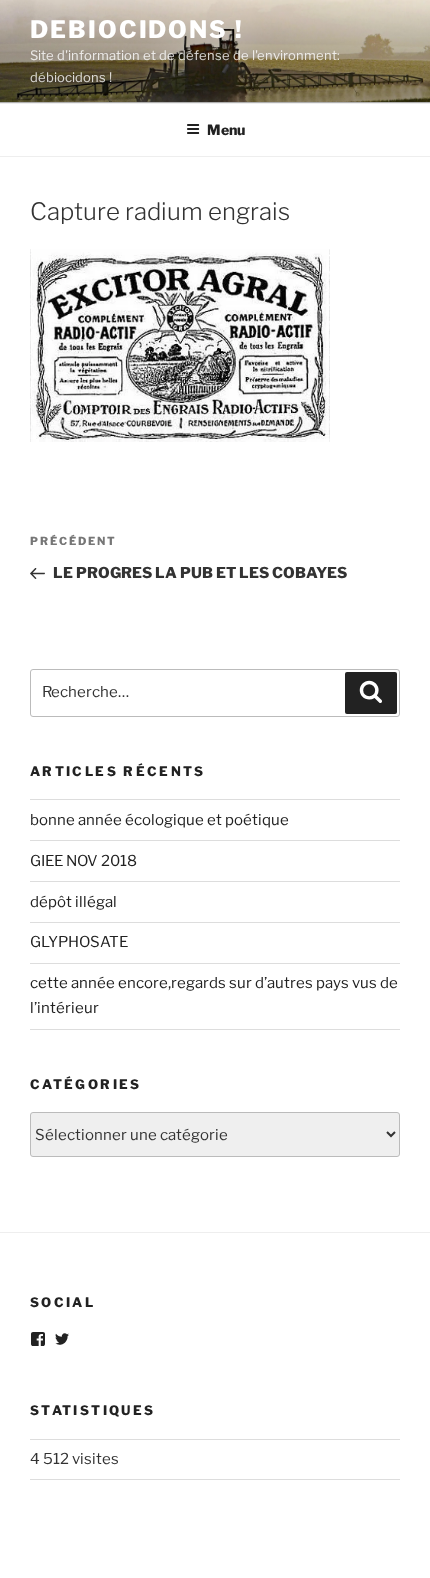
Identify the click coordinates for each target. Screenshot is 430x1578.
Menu (226, 129)
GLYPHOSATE (79, 942)
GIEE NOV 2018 (83, 861)
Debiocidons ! (137, 29)
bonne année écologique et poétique (159, 820)
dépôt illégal (73, 902)
